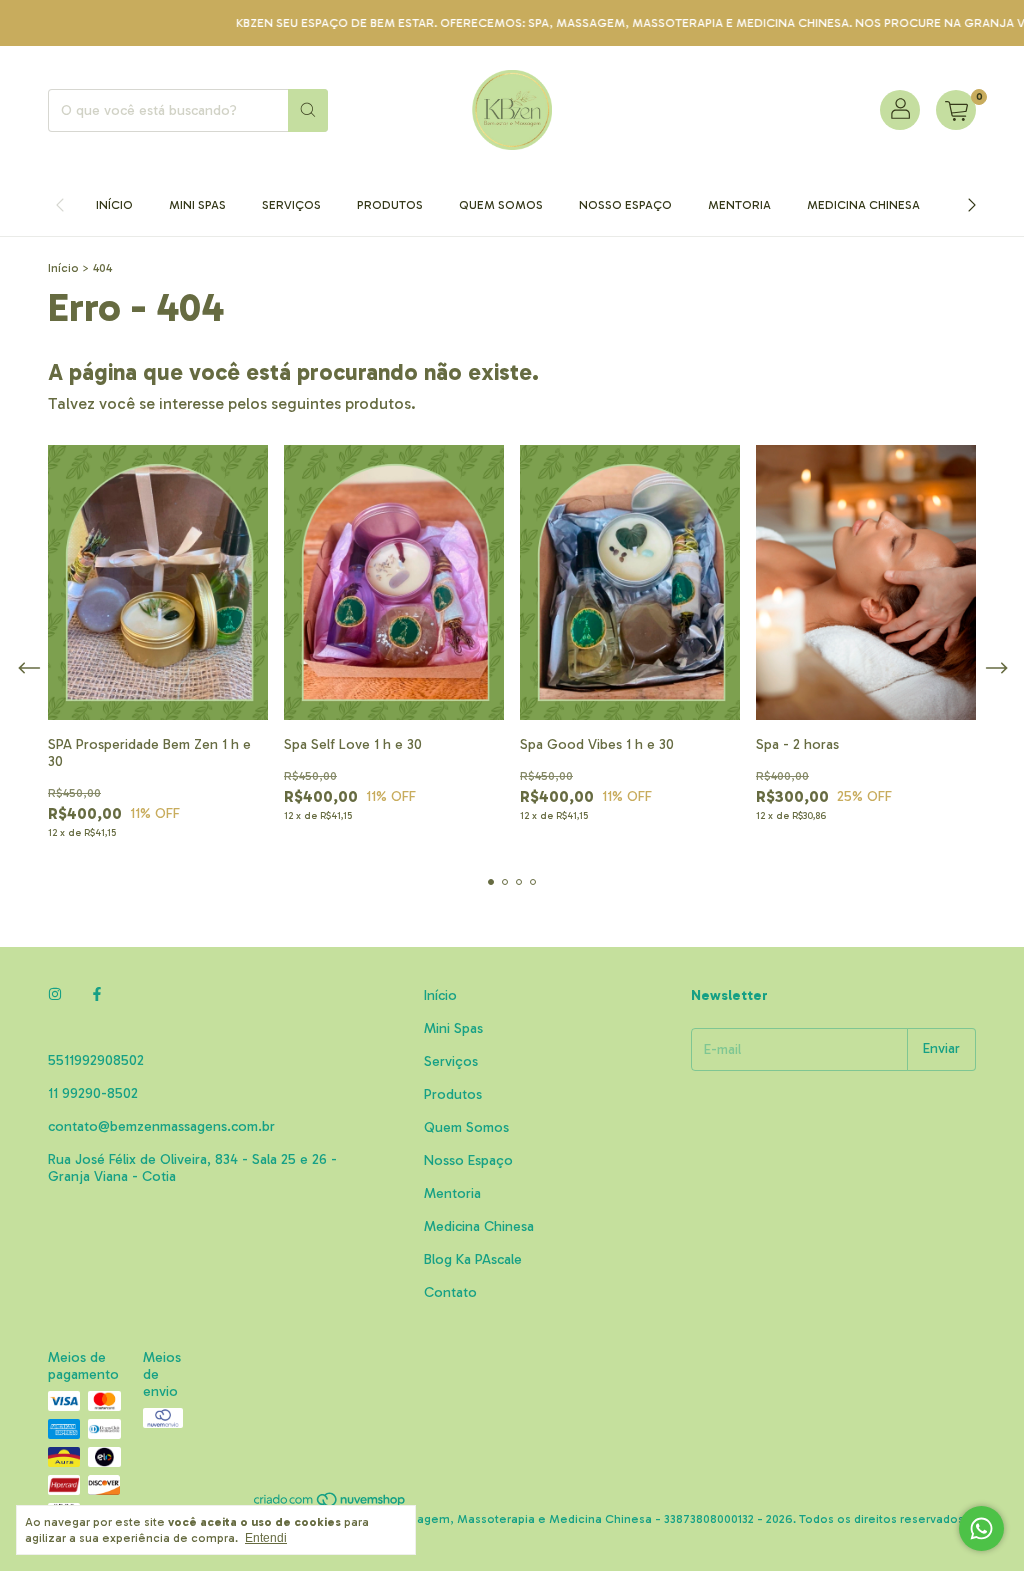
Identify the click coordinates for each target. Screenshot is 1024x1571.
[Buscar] (308, 110)
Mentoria (739, 205)
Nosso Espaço (625, 205)
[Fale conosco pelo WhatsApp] (981, 1528)
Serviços (291, 205)
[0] (956, 110)
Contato (450, 1292)
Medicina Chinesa (863, 205)
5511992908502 (96, 1060)
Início (114, 205)
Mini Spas (197, 205)
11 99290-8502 (93, 1093)
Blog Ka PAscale (473, 1259)
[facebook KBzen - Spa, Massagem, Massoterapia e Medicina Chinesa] (97, 995)
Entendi (266, 1538)
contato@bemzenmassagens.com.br (161, 1126)
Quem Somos (501, 205)
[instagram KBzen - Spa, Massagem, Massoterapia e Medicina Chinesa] (55, 995)
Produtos (390, 205)
